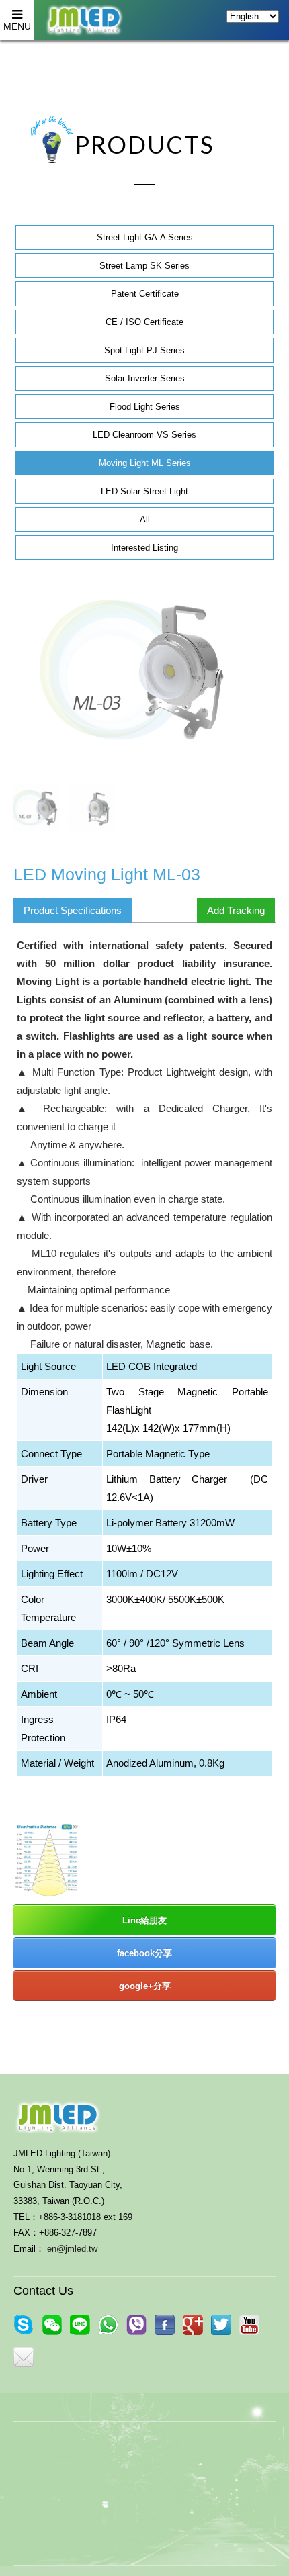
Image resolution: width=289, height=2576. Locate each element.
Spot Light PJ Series (144, 350)
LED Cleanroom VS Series (144, 435)
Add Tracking (236, 910)
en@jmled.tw (72, 2249)
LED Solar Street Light (144, 491)
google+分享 (145, 1986)
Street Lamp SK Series (144, 266)
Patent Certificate (145, 294)
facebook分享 (144, 1953)
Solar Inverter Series (145, 378)
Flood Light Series (145, 407)
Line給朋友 (144, 1920)
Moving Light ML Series (145, 463)
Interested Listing (144, 548)
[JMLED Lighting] (221, 2325)
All (145, 519)
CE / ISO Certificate (144, 322)
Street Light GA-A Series (145, 237)
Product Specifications (73, 910)
